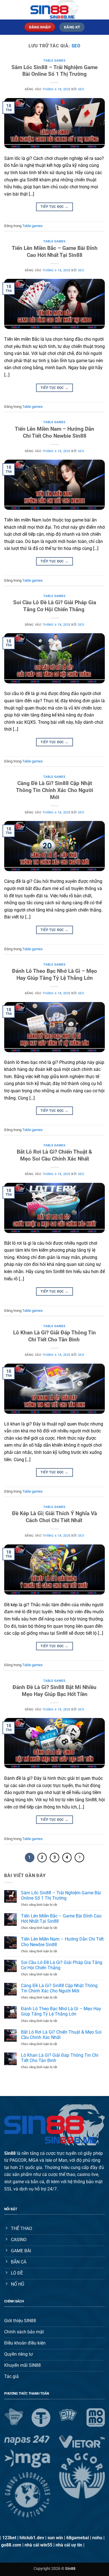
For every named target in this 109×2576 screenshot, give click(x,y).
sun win (55, 2538)
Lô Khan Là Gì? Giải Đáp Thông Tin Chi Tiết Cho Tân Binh (54, 1336)
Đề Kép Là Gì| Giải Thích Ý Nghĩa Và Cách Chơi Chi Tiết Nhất (54, 1517)
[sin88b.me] (54, 10)
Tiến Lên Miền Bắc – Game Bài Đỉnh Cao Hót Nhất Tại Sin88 (55, 252)
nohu (97, 2538)
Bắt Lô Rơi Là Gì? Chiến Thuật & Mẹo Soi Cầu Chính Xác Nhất (54, 1155)
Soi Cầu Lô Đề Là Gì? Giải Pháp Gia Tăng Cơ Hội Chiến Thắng (55, 606)
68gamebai (78, 2538)
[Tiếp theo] (79, 1858)
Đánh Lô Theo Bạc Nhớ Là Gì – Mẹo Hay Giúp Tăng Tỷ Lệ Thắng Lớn (54, 974)
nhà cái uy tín (69, 2545)
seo (76, 46)
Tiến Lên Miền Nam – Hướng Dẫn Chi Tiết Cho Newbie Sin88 (54, 432)
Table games (54, 61)
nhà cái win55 (38, 2545)
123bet (9, 2538)
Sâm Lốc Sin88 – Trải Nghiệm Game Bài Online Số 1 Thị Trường (54, 71)
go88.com (11, 2545)
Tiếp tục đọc (54, 207)
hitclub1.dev (32, 2538)
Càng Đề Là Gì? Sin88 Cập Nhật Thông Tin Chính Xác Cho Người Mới (54, 790)
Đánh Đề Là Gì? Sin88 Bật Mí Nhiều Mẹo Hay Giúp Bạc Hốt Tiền (54, 1691)
